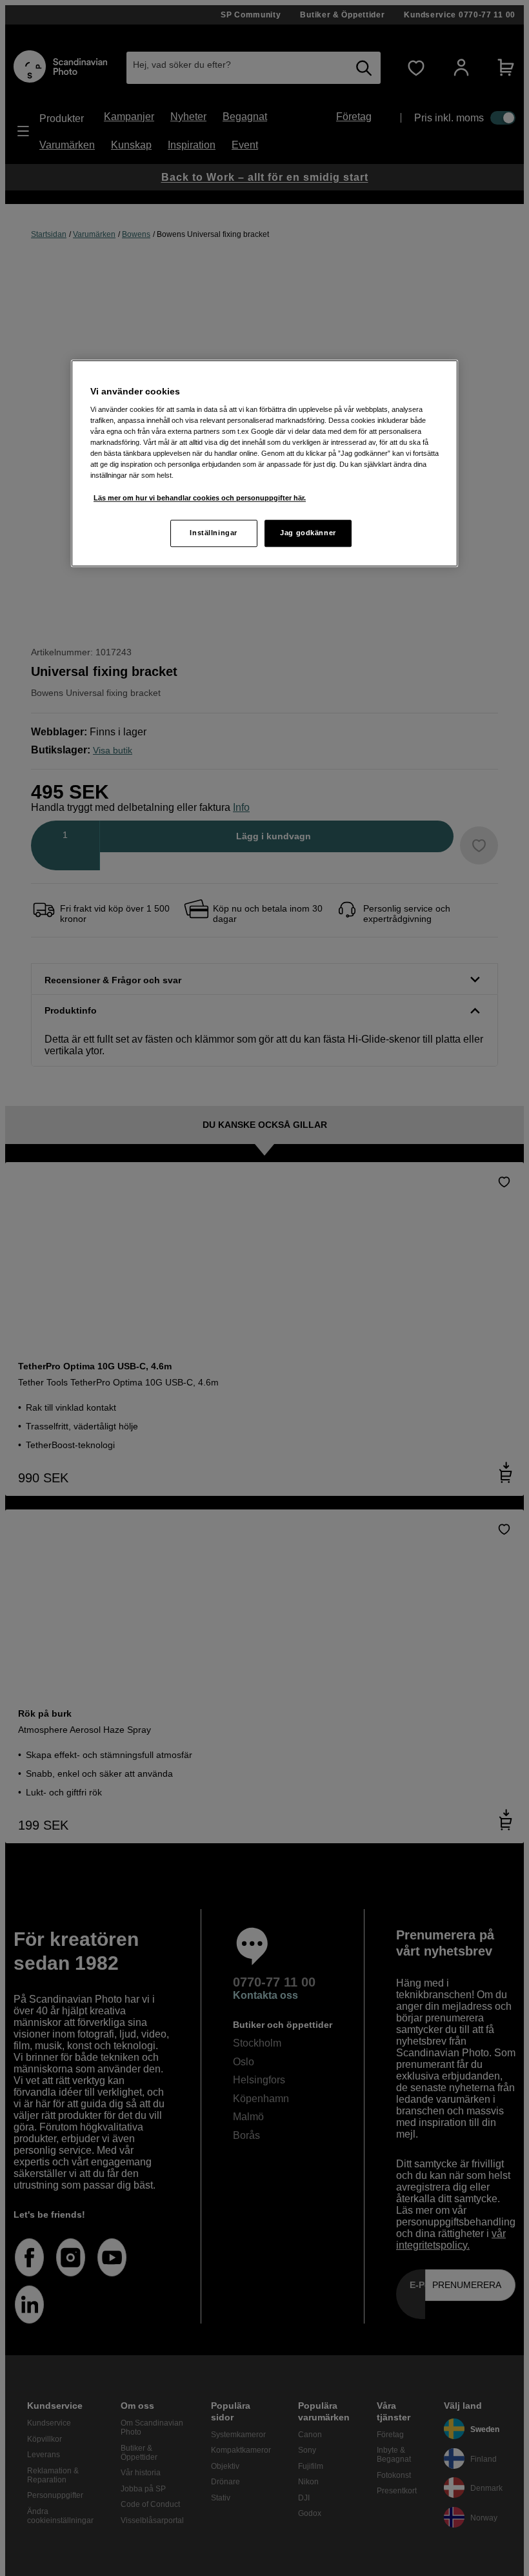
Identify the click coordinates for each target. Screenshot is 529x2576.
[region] (264, 463)
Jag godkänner (308, 533)
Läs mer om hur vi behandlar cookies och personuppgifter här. (200, 498)
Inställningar (213, 533)
